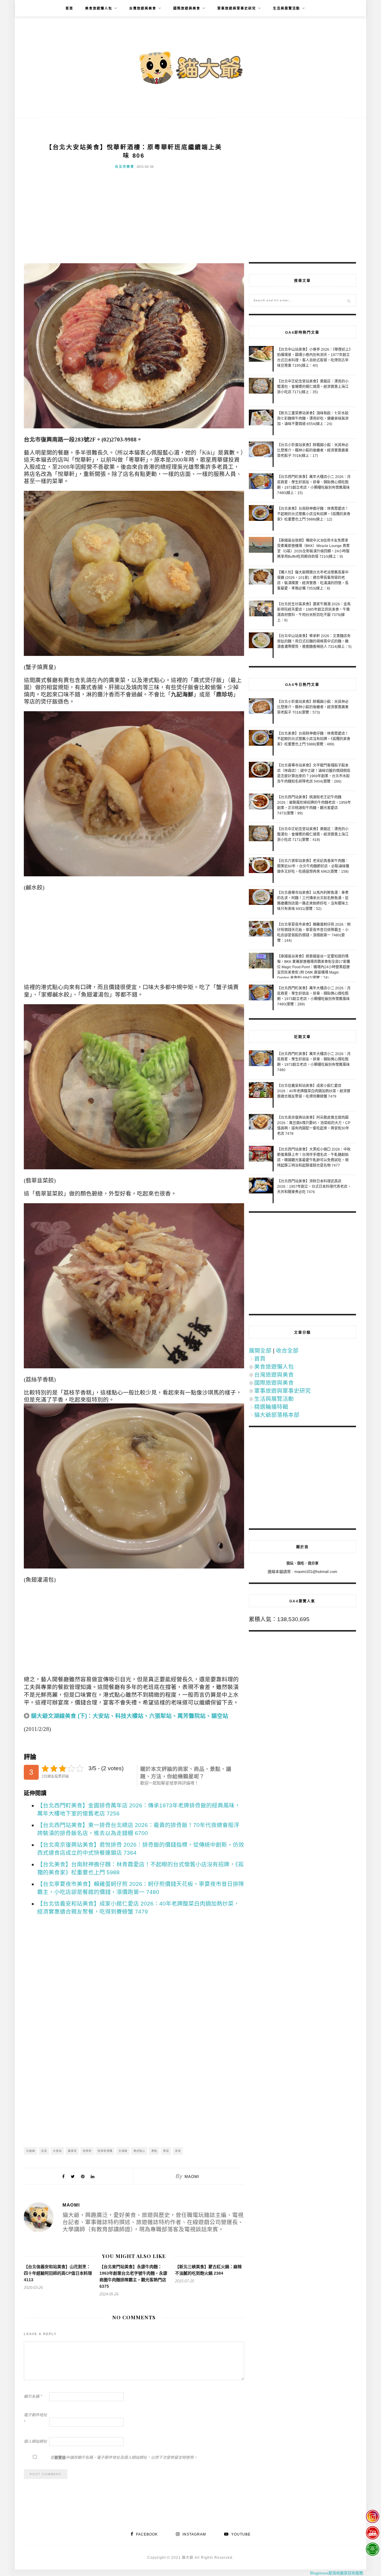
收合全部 (287, 1351)
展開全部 (260, 1351)
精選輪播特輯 (271, 1407)
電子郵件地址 (35, 2418)
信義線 (31, 2151)
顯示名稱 (33, 2396)
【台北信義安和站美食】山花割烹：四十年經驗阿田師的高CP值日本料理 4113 (58, 2273)
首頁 (69, 8)
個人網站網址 (35, 2441)
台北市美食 (125, 167)
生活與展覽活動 (286, 8)
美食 (178, 2151)
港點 (154, 2151)
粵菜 (166, 2151)
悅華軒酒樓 (105, 2151)
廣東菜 (72, 2151)
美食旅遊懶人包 (99, 8)
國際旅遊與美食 (187, 8)
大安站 (57, 2151)
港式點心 (139, 2151)
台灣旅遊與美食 (143, 8)
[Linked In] (93, 2176)
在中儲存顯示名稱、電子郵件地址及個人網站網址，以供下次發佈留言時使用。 (124, 2457)
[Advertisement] (134, 219)
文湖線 (123, 2151)
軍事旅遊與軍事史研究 (237, 8)
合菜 (44, 2151)
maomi (192, 2177)
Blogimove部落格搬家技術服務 (337, 2573)
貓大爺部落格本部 (277, 1415)
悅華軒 (87, 2151)
